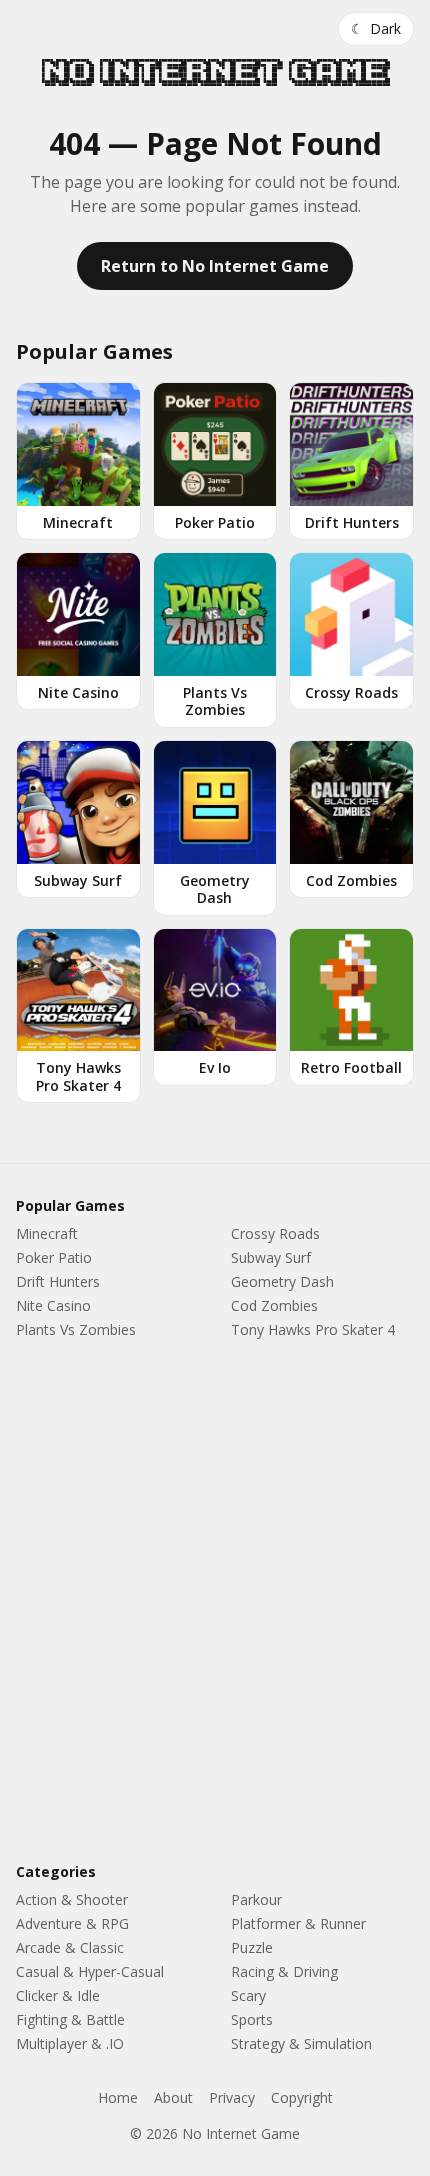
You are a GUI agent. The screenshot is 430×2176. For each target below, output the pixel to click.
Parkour (256, 1899)
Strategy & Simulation (301, 2043)
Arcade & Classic (70, 1947)
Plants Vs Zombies (76, 1329)
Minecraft (47, 1233)
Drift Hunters (58, 1281)
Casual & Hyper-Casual (90, 1971)
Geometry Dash (282, 1281)
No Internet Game (215, 72)
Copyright (302, 2097)
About (173, 2097)
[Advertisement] (215, 1605)
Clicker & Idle (58, 1995)
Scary (248, 1995)
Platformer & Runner (298, 1923)
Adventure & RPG (72, 1923)
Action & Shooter (72, 1899)
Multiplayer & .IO (70, 2043)
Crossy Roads (275, 1233)
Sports (252, 2019)
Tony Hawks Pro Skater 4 (313, 1329)
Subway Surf (271, 1257)
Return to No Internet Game (215, 266)
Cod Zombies (274, 1305)
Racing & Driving (284, 1971)
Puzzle (252, 1947)
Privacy (232, 2097)
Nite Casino (53, 1305)
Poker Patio (54, 1257)
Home (118, 2097)
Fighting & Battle (70, 2019)
